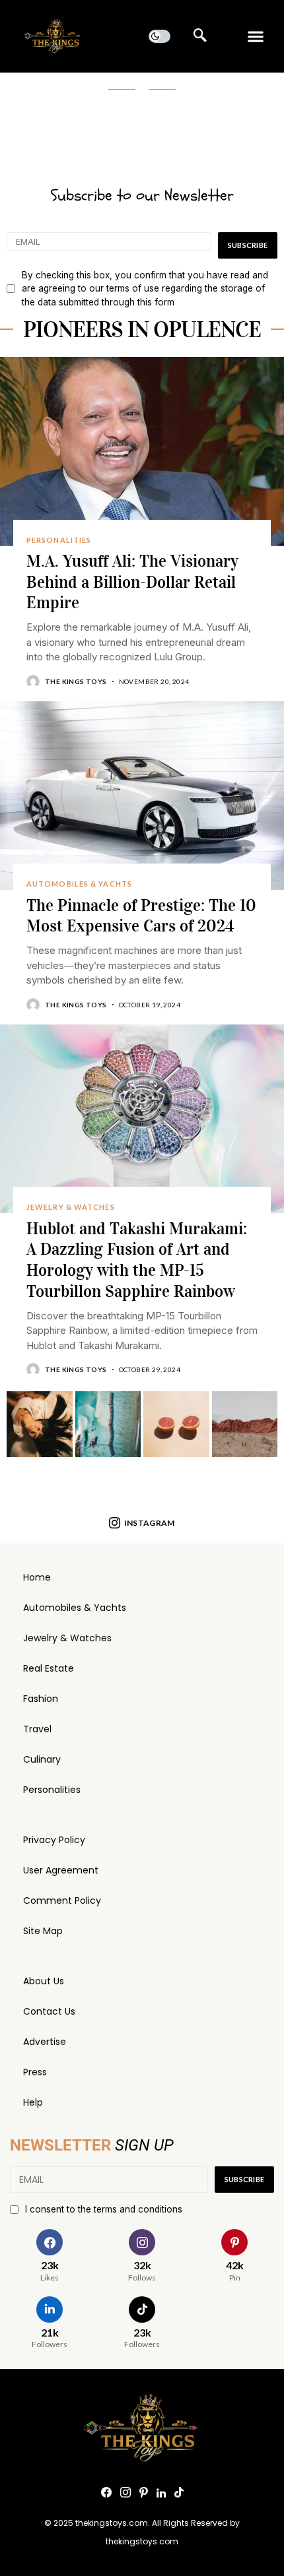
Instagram (150, 1523)
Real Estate (49, 1668)
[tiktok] (179, 2493)
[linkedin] (161, 2493)
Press (35, 2072)
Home (37, 1577)
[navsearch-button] (200, 36)
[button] (256, 37)
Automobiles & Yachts (75, 1608)
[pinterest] (144, 2493)
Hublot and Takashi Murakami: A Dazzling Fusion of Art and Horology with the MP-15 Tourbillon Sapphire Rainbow (137, 1260)
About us (44, 1981)
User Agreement (61, 1870)
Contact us (49, 2011)
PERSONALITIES (59, 540)
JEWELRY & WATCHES (71, 1207)
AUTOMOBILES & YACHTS (79, 884)
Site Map (43, 1931)
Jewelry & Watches (67, 1638)
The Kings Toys (76, 681)
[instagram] (125, 2493)
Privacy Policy (54, 1840)
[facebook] (106, 2493)
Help (33, 2102)
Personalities (52, 1790)
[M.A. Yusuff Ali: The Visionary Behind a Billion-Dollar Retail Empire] (142, 452)
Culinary (42, 1759)
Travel (37, 1729)
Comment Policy (62, 1901)
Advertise (45, 2042)
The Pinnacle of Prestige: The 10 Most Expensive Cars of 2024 (141, 916)
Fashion (41, 1699)
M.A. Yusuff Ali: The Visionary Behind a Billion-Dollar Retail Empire (132, 582)
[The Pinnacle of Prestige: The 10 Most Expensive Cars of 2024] (142, 796)
